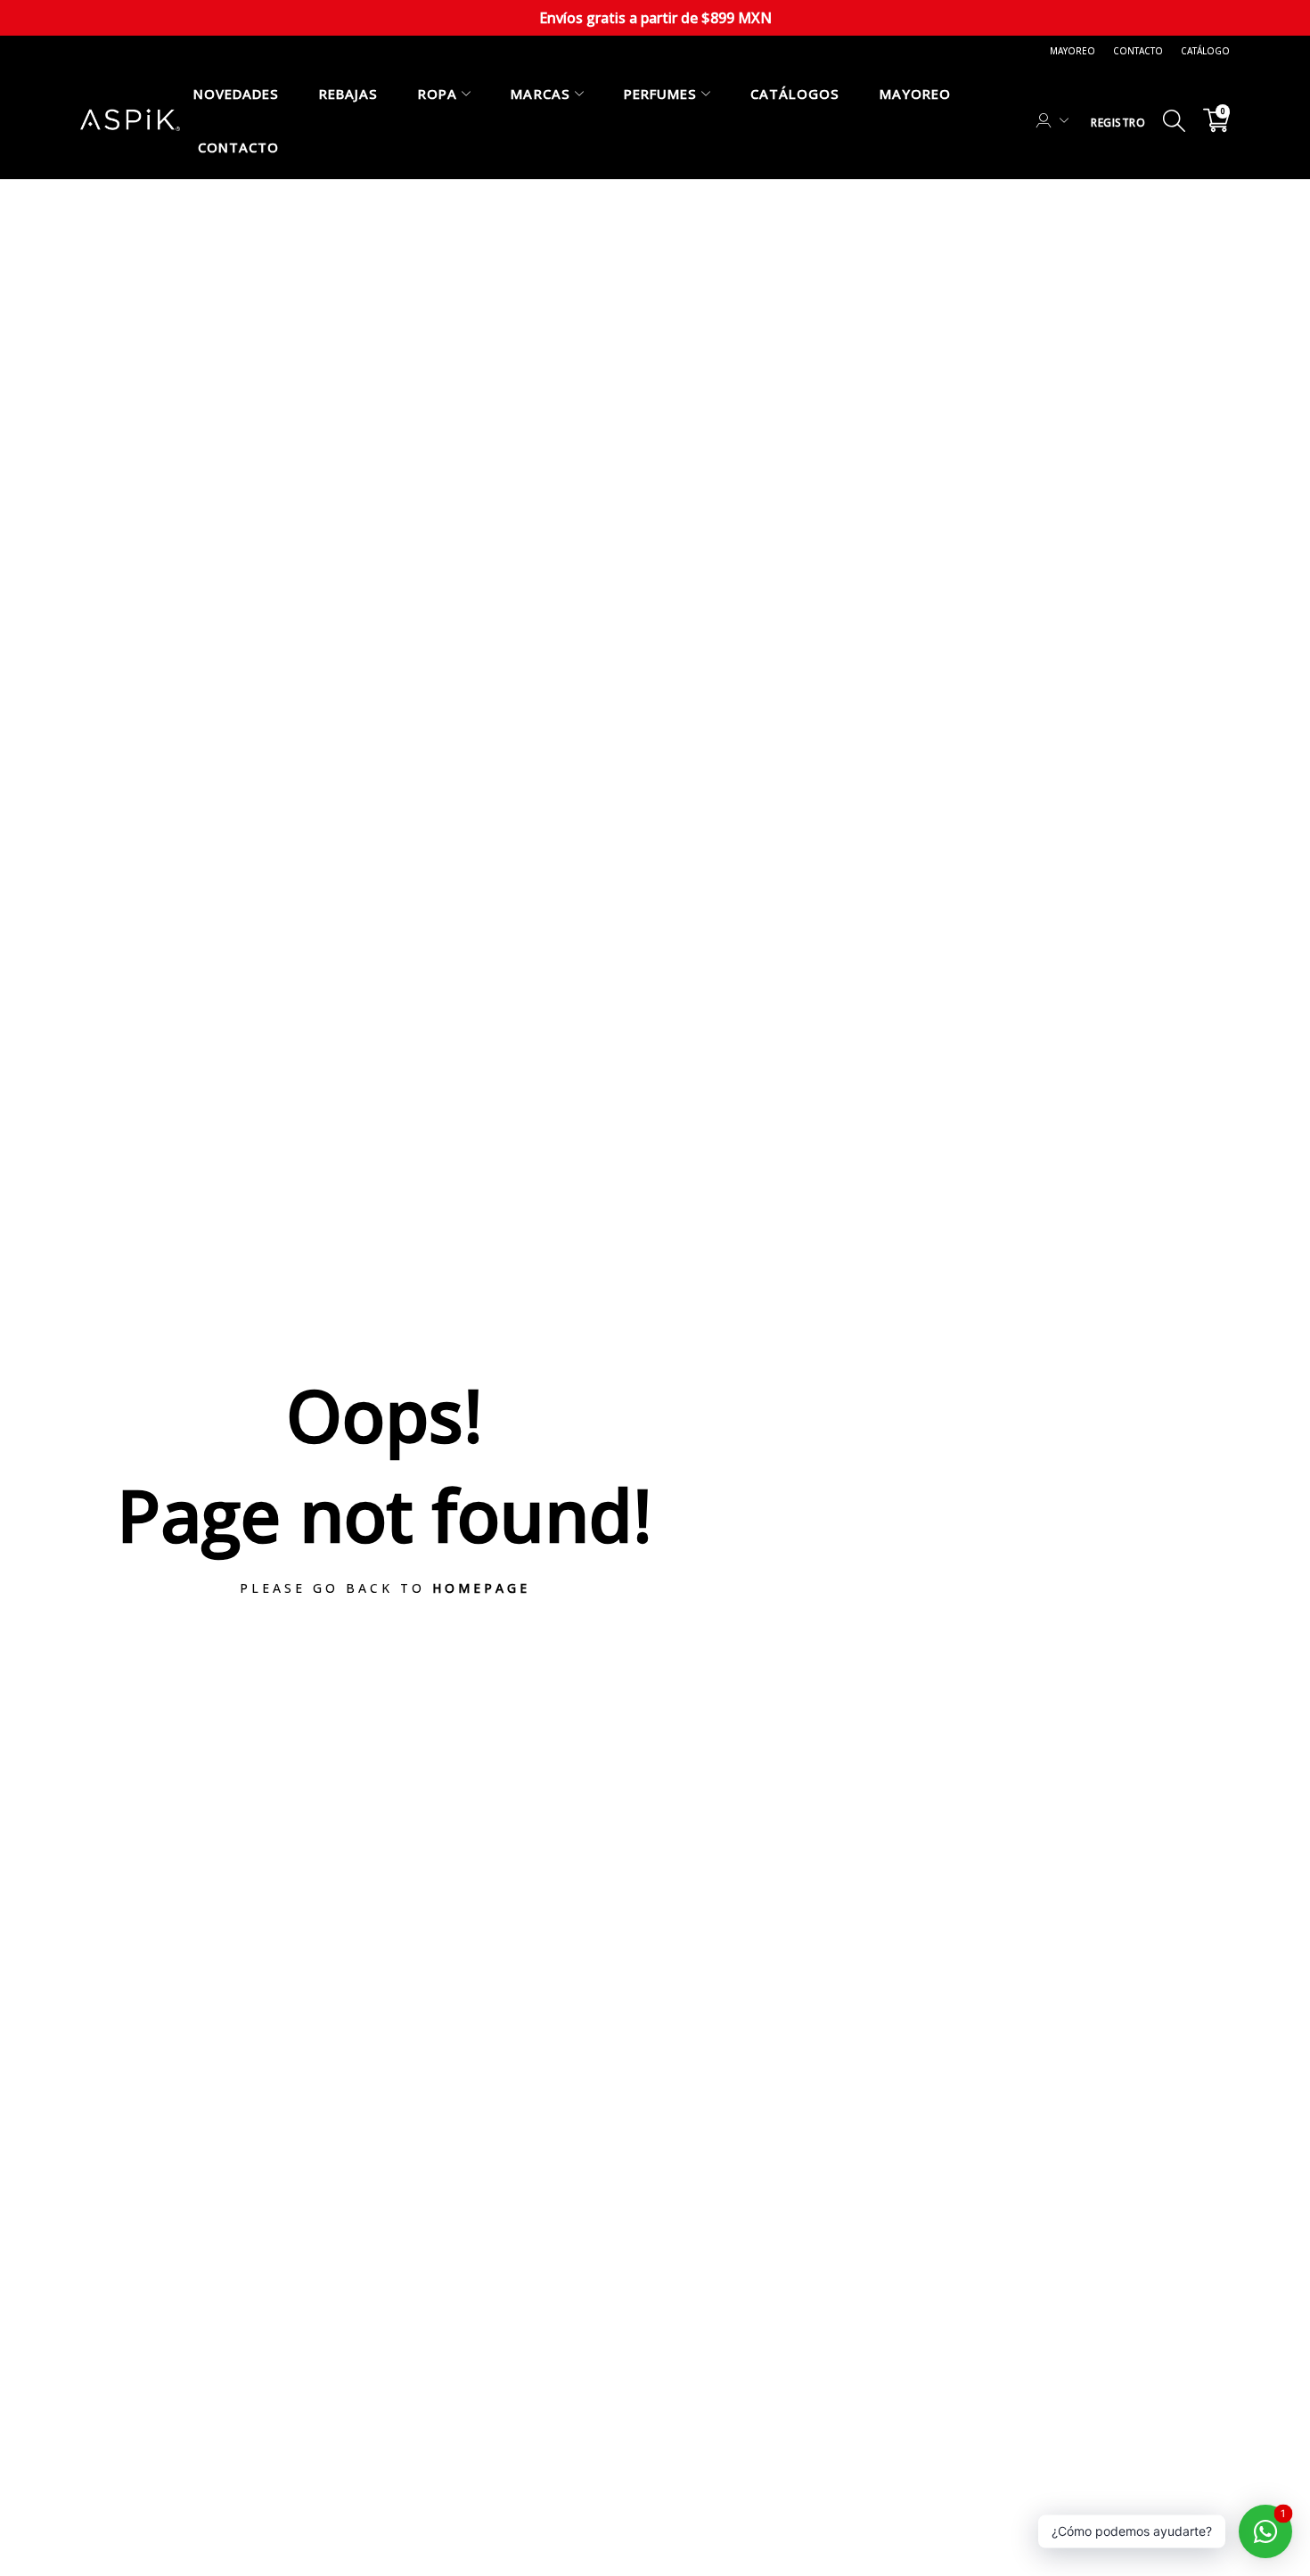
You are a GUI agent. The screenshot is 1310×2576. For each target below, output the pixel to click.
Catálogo (1205, 51)
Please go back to (385, 1588)
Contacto (1138, 51)
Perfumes (660, 94)
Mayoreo (1073, 51)
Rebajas (348, 94)
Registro (1118, 123)
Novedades (236, 94)
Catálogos (795, 94)
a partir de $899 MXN (655, 18)
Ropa (438, 94)
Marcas (540, 94)
